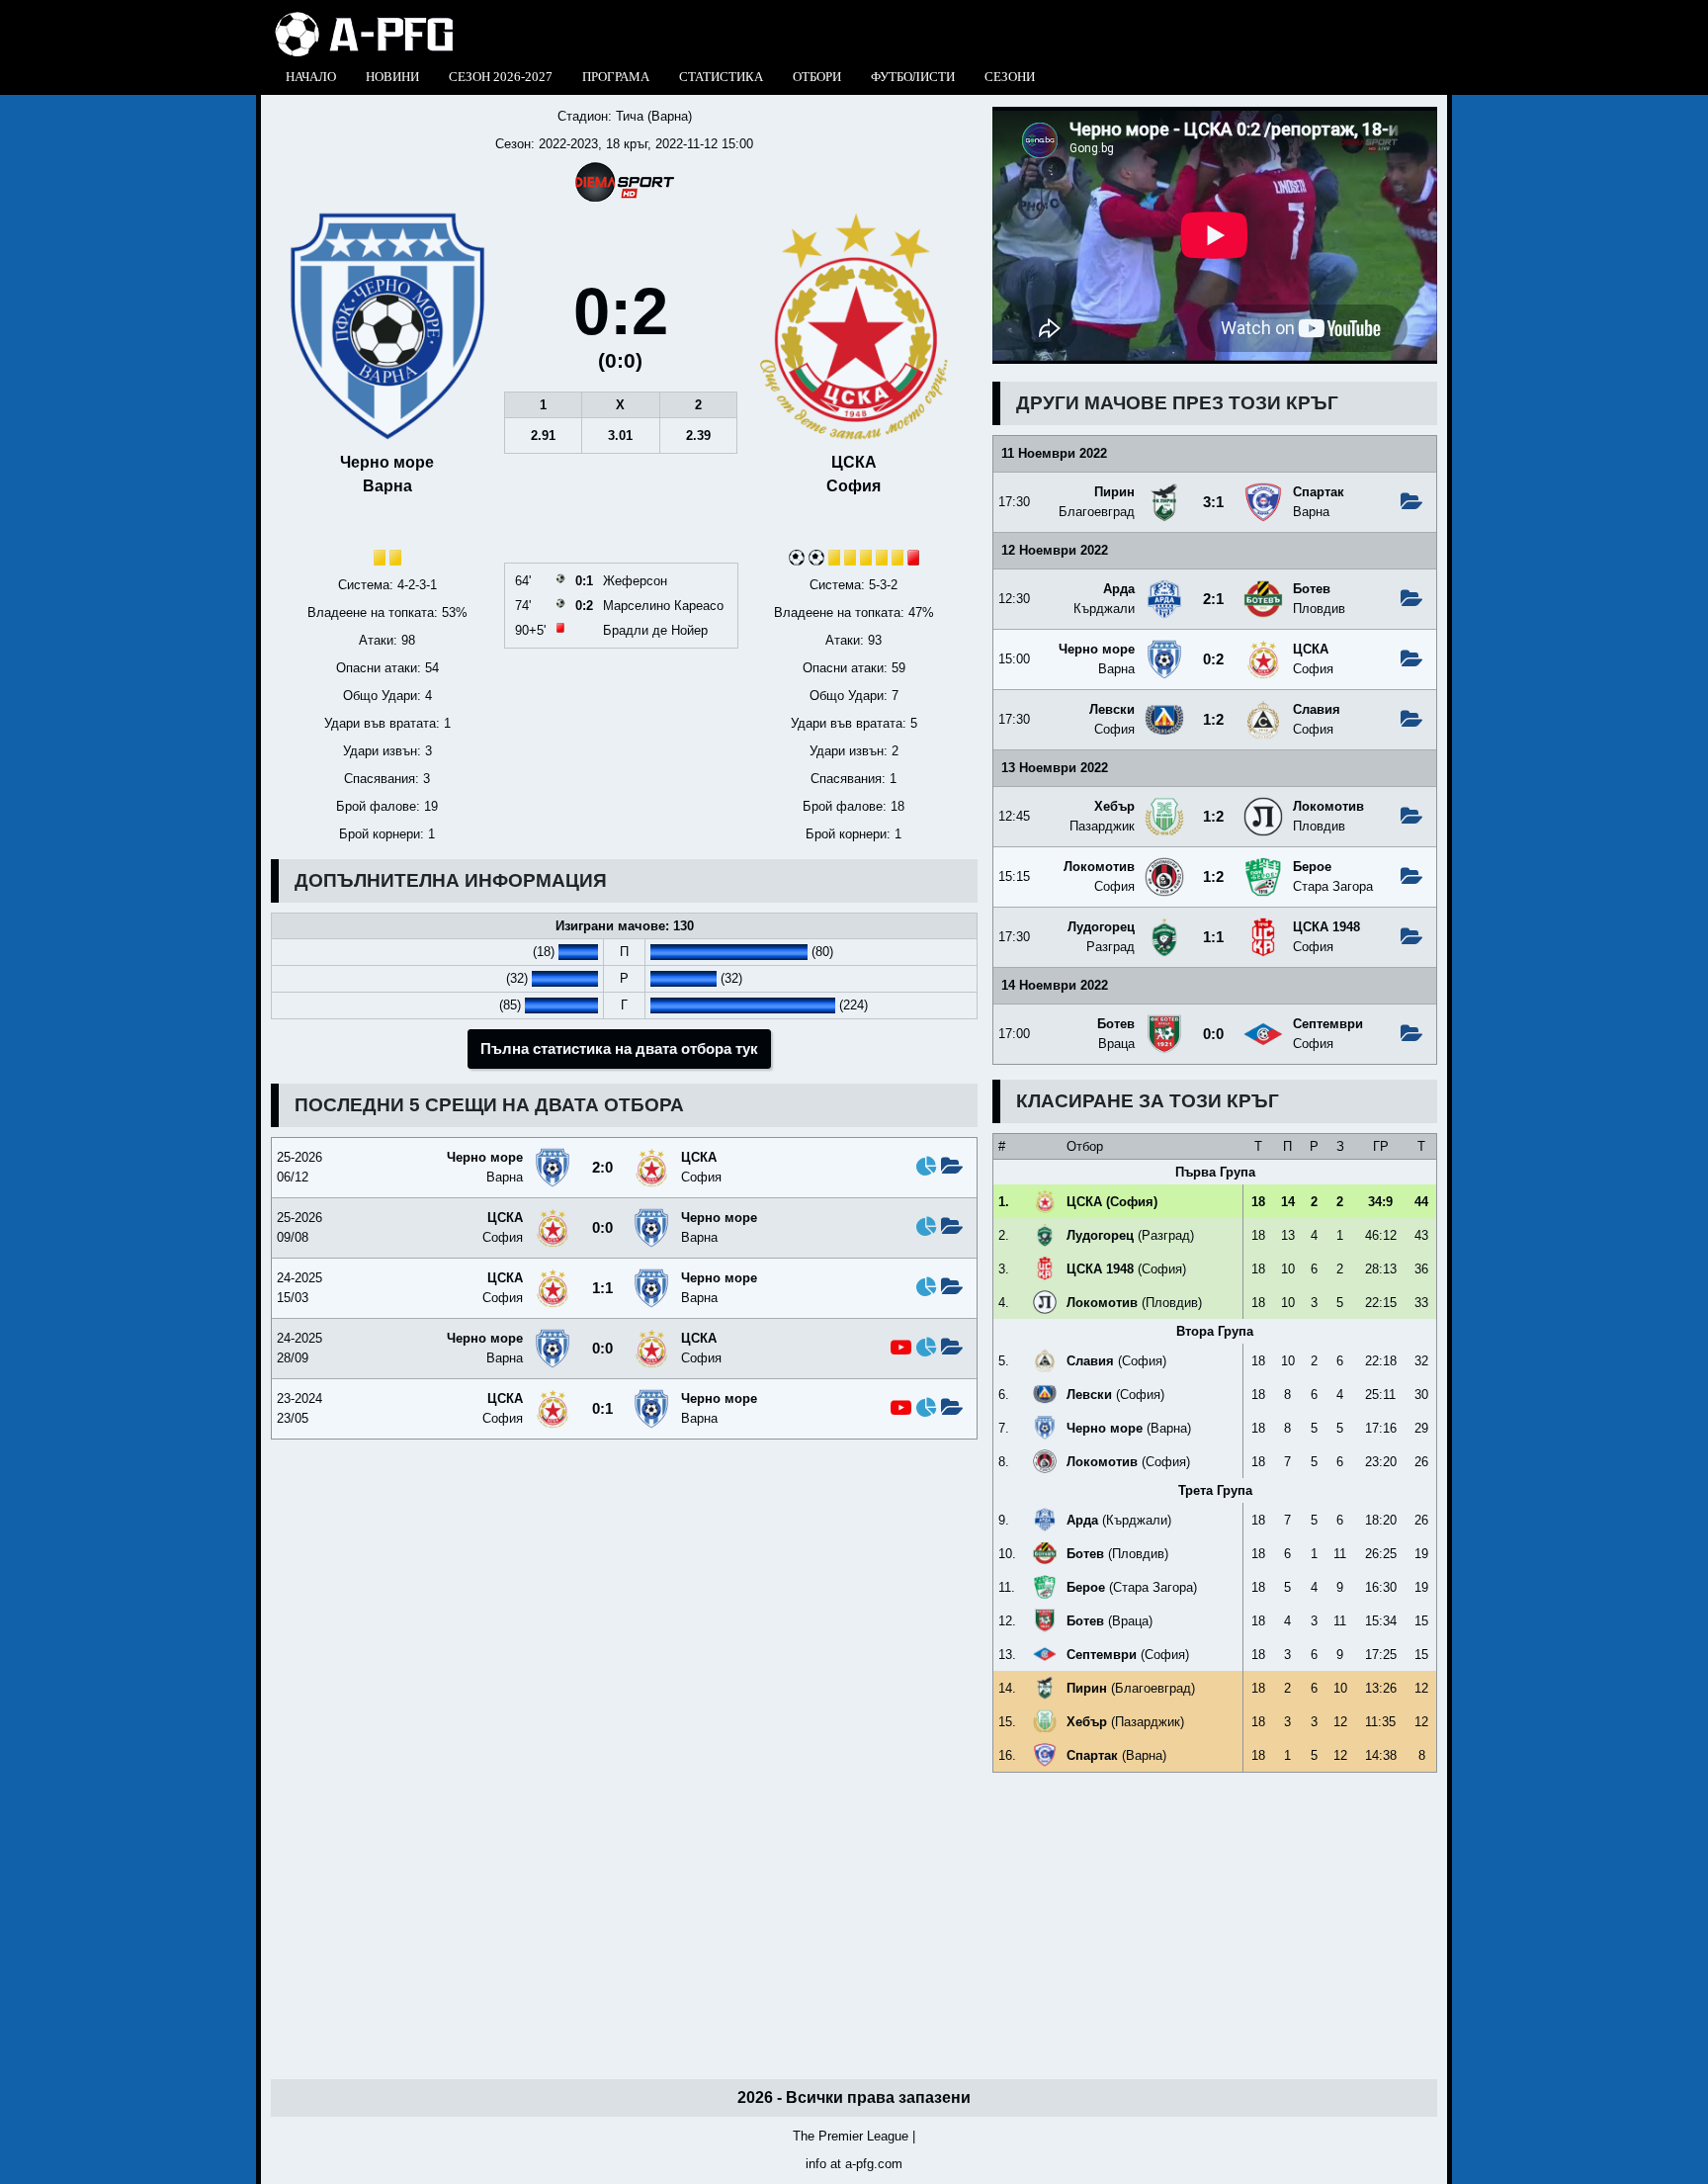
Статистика (721, 77)
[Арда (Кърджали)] (1164, 587)
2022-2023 (568, 144)
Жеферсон (635, 581)
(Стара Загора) (1132, 1587)
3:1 (1213, 502)
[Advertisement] (1215, 1926)
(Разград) (1130, 1235)
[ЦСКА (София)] (1263, 647)
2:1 (1213, 599)
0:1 (602, 1409)
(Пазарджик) (1125, 1722)
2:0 (602, 1168)
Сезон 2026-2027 (501, 77)
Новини (392, 77)
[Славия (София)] (1263, 707)
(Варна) (1129, 1428)
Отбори (817, 77)
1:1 (1213, 937)
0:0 (1213, 1034)
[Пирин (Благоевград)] (1164, 490)
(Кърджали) (1119, 1520)
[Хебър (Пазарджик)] (1164, 804)
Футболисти (913, 77)
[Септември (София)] (1263, 1022)
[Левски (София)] (1164, 707)
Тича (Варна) (654, 116)
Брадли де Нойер (655, 630)
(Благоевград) (1131, 1688)
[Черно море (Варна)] (1164, 647)
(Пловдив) (1134, 1303)
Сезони (1010, 77)
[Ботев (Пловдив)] (1263, 587)
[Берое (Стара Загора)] (1263, 865)
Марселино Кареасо (663, 606)
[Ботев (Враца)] (1164, 1022)
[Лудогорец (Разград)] (1164, 925)
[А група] (364, 17)
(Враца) (1110, 1621)
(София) (1112, 1202)
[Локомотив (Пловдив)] (1263, 804)
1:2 (1213, 720)
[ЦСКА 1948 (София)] (1263, 925)
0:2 (1213, 659)
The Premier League (851, 2136)
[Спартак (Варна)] (1263, 490)
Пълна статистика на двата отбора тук (619, 1049)
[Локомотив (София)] (1164, 865)
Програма (616, 77)
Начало (311, 77)
